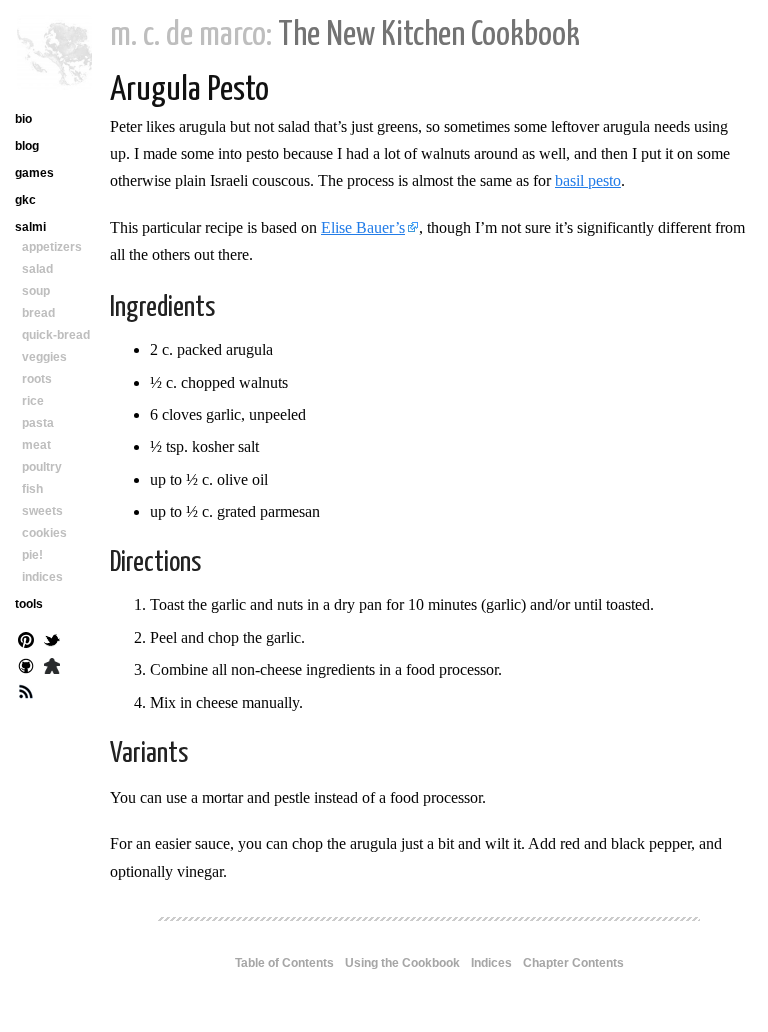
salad (37, 269)
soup (36, 291)
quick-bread (56, 335)
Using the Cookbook (402, 963)
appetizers (52, 247)
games (34, 173)
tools (29, 604)
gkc (25, 200)
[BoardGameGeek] (52, 668)
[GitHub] (26, 668)
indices (42, 577)
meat (36, 445)
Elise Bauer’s (363, 227)
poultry (42, 467)
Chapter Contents (573, 963)
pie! (32, 555)
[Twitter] (52, 642)
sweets (42, 511)
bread (38, 313)
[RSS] (26, 694)
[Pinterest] (26, 642)
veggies (44, 357)
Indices (491, 963)
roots (37, 379)
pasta (38, 423)
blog (27, 146)
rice (33, 401)
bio (23, 119)
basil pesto (588, 180)
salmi (30, 227)
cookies (44, 533)
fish (32, 489)
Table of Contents (284, 963)
